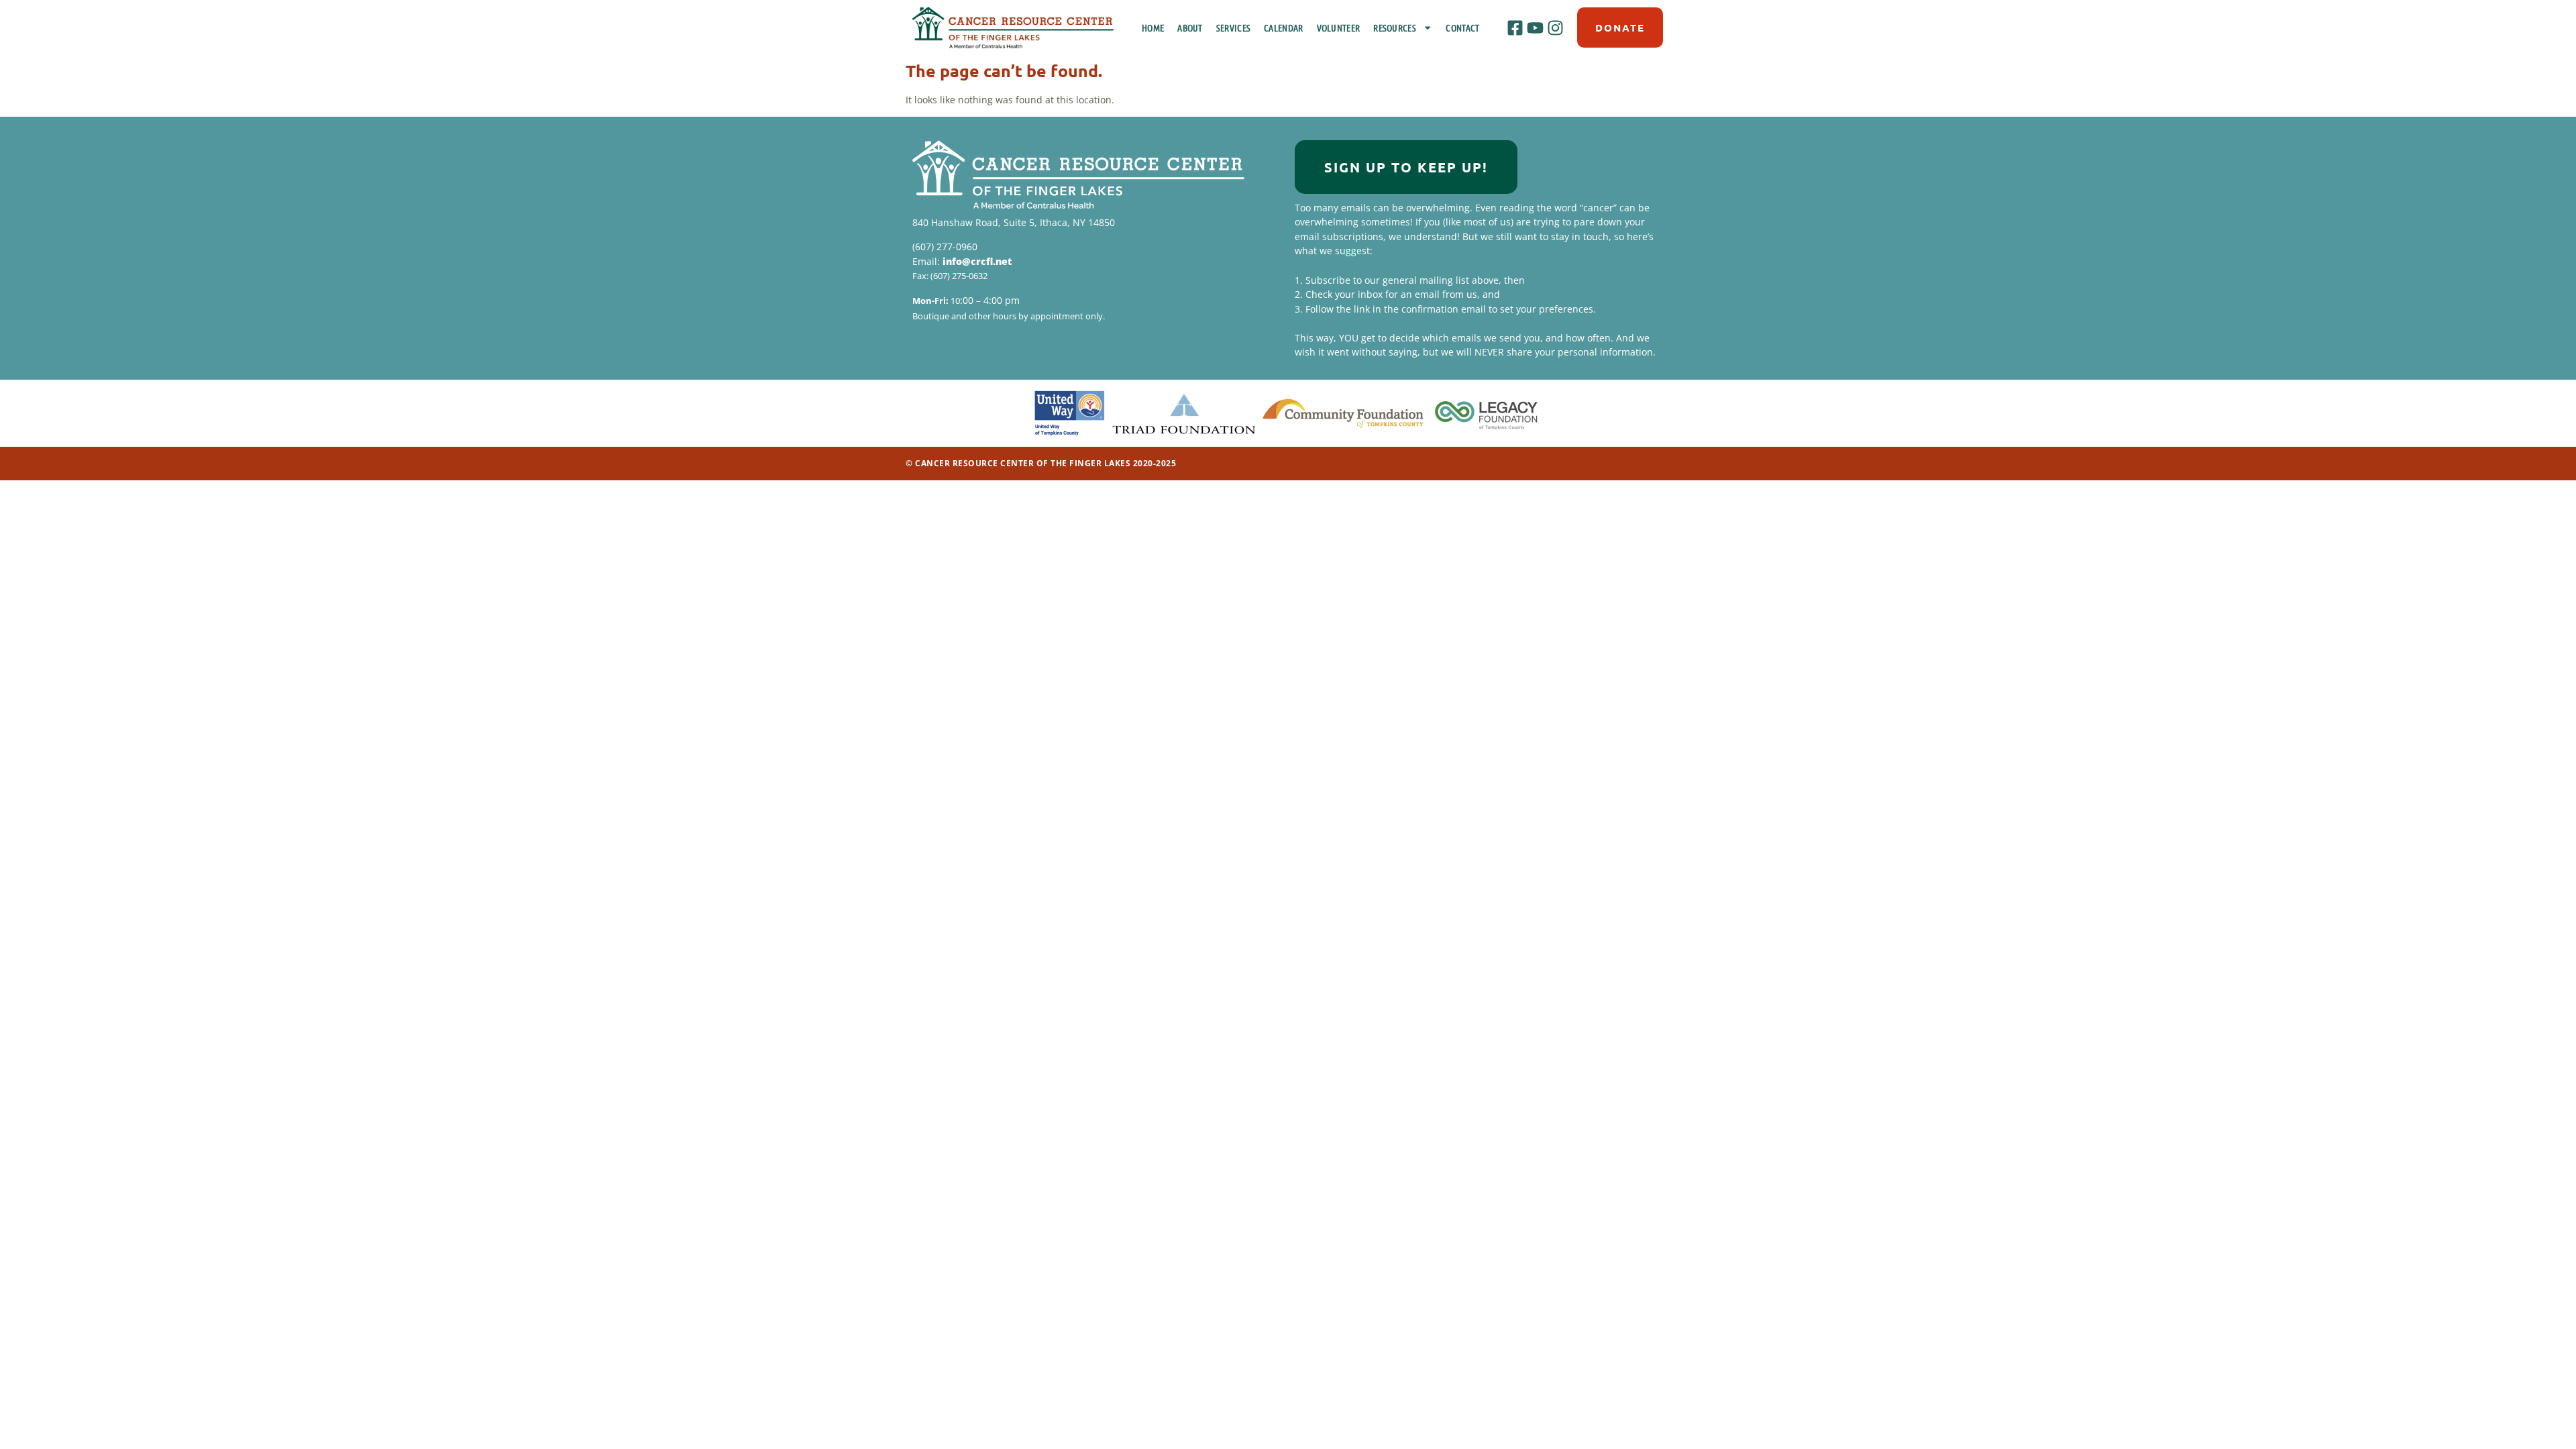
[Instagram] (1556, 28)
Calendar (1283, 28)
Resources (1395, 28)
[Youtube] (1535, 28)
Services (1233, 28)
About (1190, 28)
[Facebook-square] (1515, 28)
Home (1153, 28)
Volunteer (1339, 28)
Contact (1462, 28)
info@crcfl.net (977, 261)
